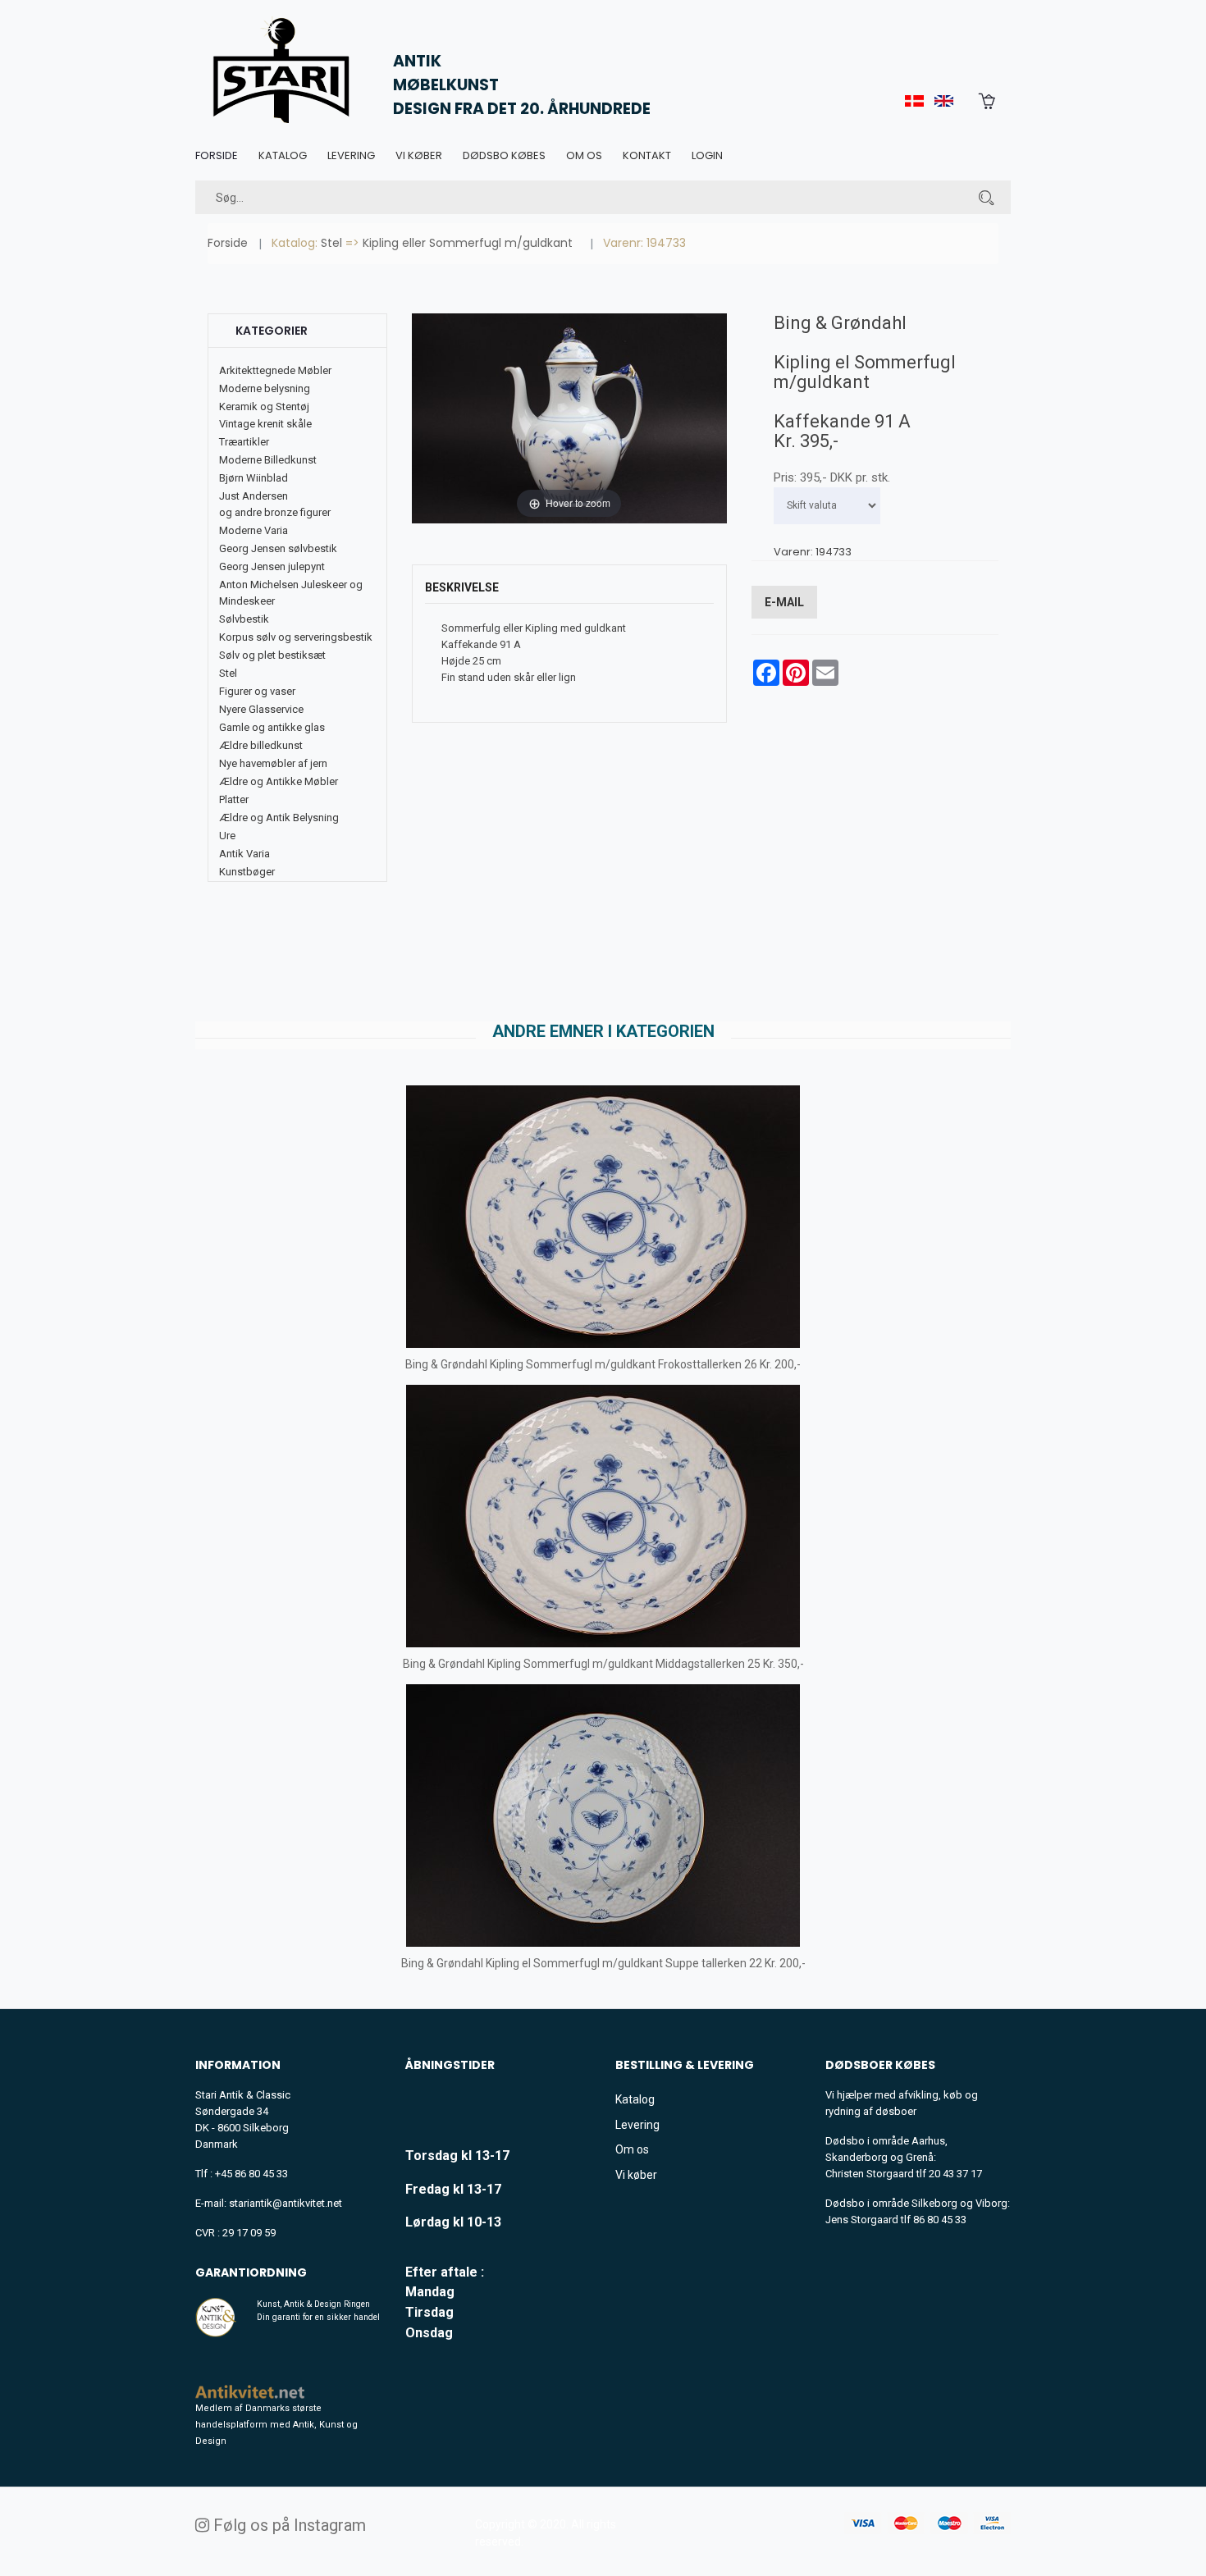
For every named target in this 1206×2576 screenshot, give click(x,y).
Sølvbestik (244, 619)
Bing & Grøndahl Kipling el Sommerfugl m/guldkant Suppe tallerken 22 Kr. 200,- (603, 1963)
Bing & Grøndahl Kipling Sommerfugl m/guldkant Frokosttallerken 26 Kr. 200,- (603, 1364)
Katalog (283, 155)
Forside (217, 155)
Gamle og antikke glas (272, 727)
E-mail (784, 602)
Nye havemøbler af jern (273, 763)
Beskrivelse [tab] (462, 587)
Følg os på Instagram (288, 2525)
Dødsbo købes (504, 155)
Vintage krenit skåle (265, 424)
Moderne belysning (265, 388)
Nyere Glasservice (261, 709)
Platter (234, 799)
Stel (331, 243)
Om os (584, 155)
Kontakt (647, 155)
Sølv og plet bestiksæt (272, 655)
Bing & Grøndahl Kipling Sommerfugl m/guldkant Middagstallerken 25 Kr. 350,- (603, 1664)
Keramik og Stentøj (264, 406)
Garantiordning (251, 2272)
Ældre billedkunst (261, 745)
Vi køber (419, 155)
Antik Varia (244, 854)
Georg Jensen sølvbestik (278, 548)
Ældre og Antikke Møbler (279, 781)
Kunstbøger (247, 872)
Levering (351, 155)
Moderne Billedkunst (268, 460)
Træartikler (244, 442)
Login (707, 155)
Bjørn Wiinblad (254, 478)
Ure (227, 836)
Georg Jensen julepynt (272, 566)
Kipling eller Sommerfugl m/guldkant (468, 243)
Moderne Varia (254, 530)
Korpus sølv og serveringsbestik (296, 637)
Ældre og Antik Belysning (279, 818)
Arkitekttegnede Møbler (275, 370)
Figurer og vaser (257, 691)
